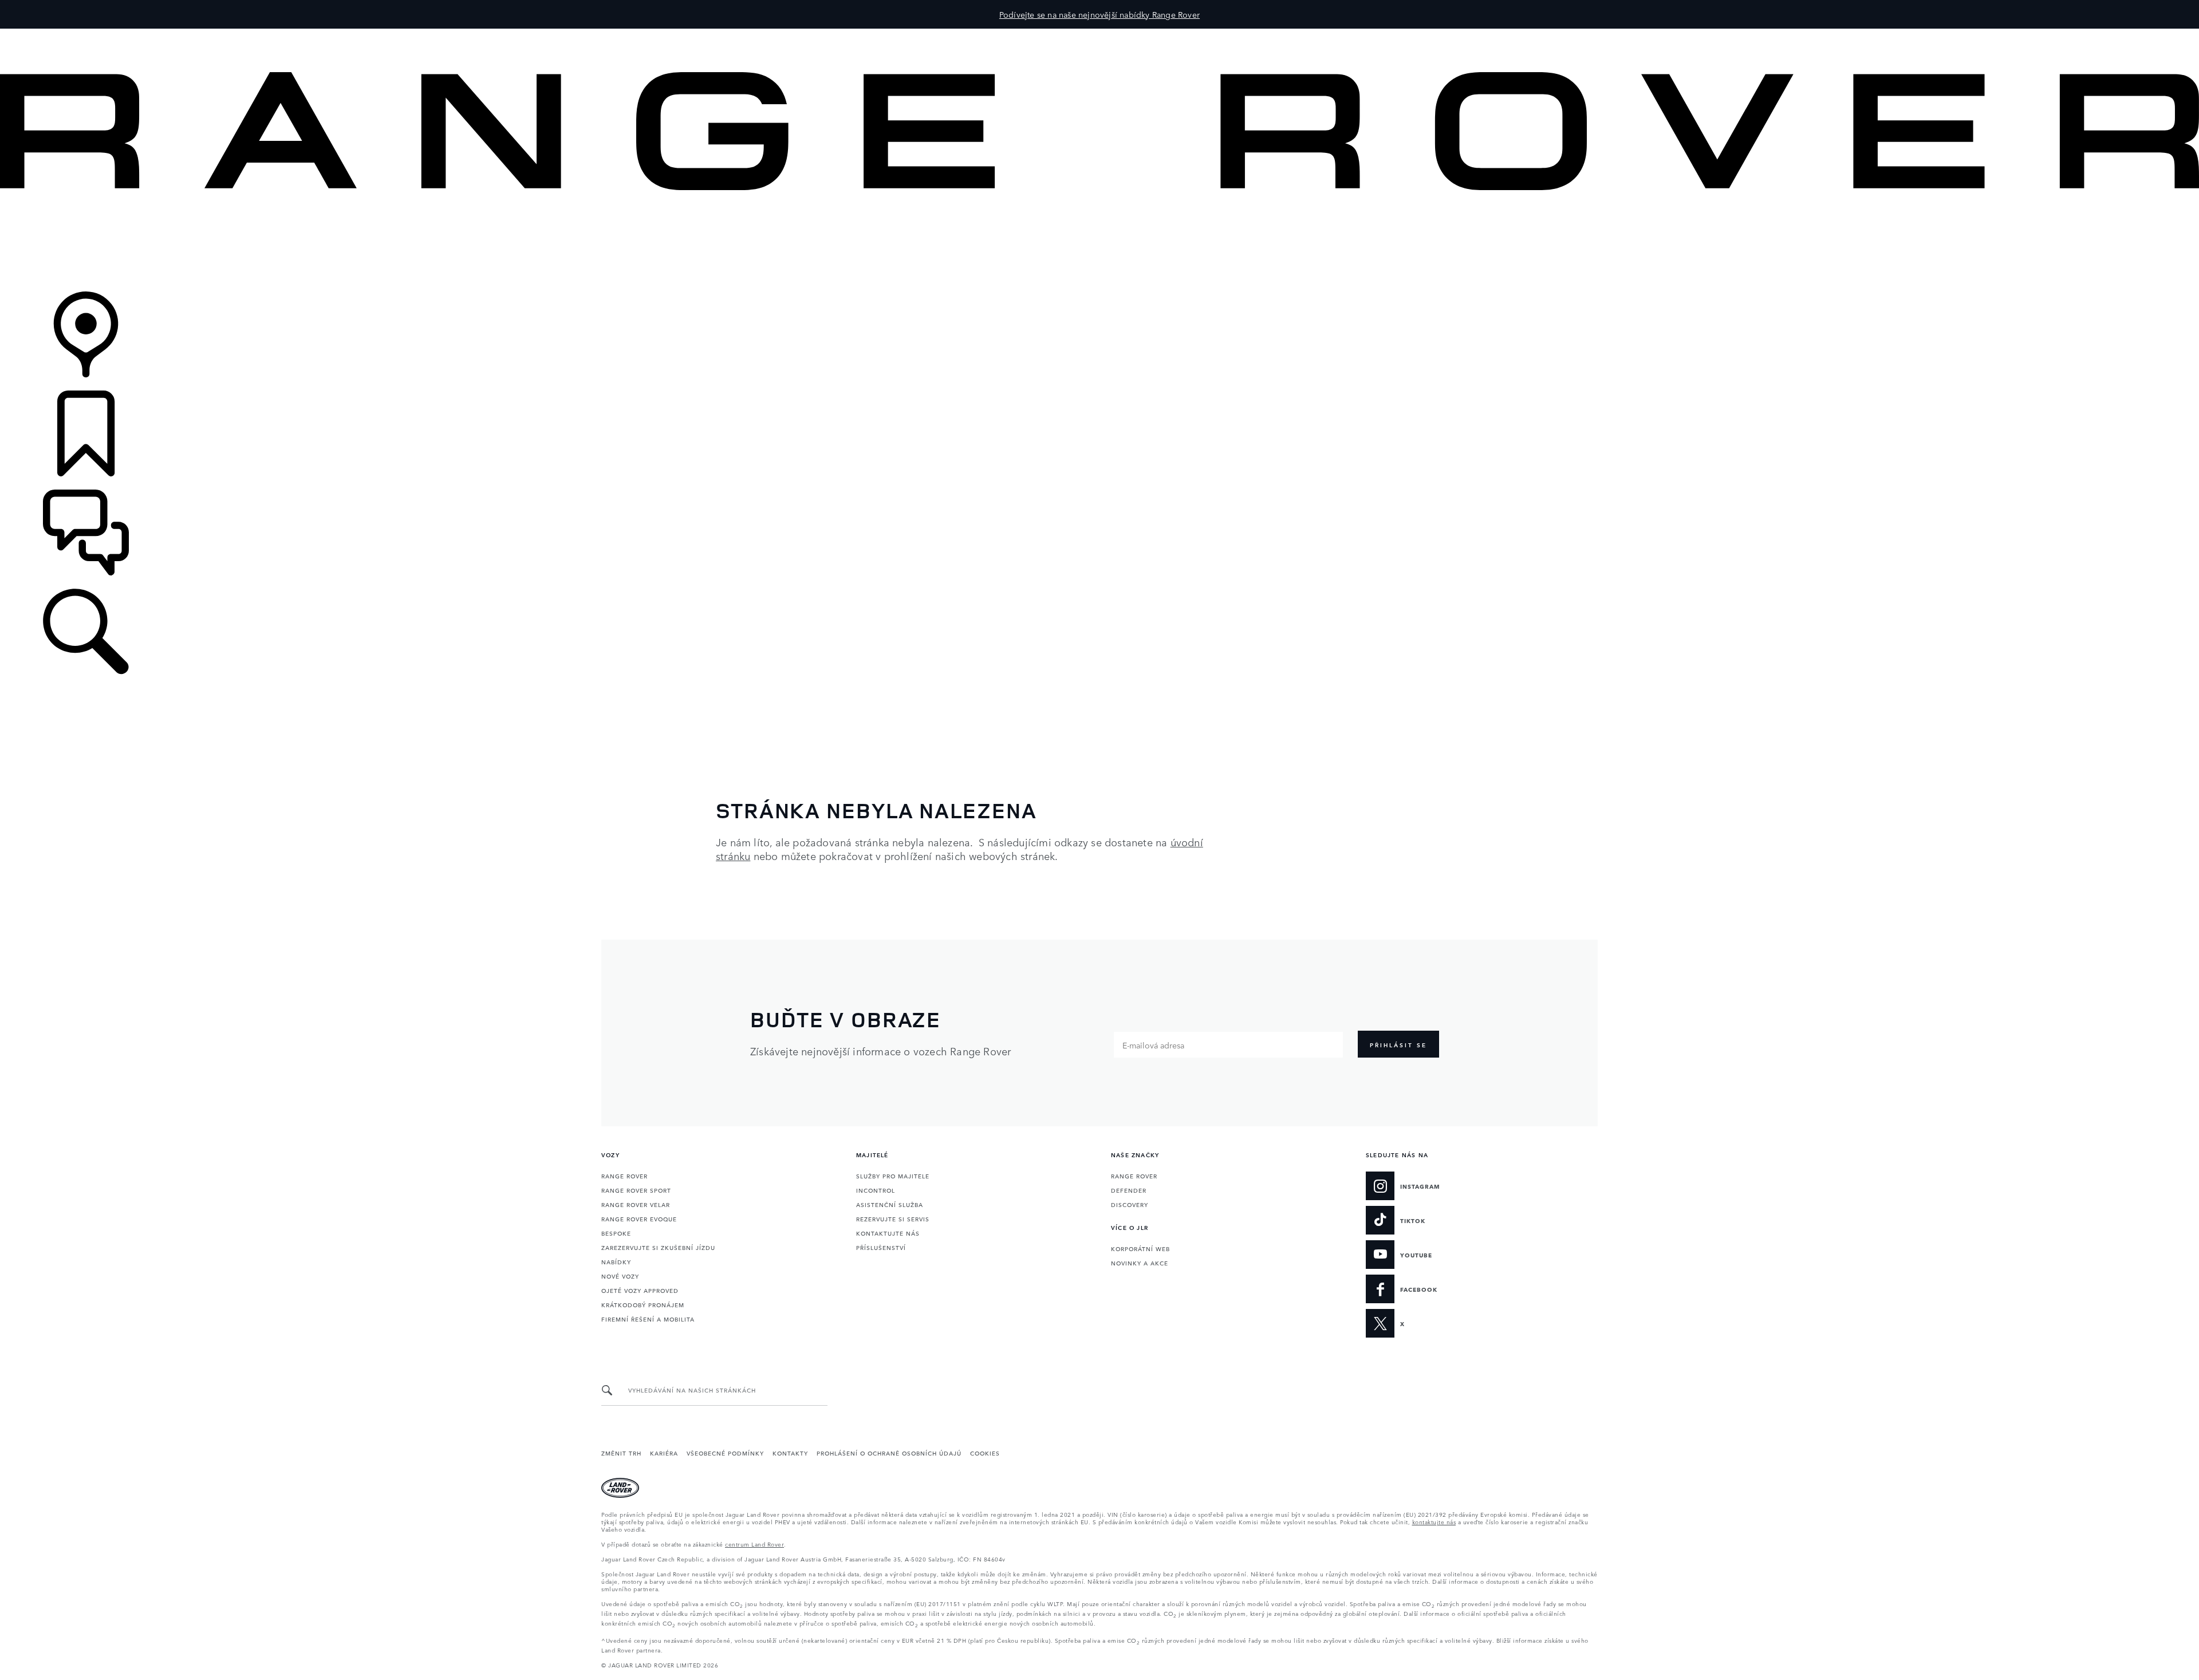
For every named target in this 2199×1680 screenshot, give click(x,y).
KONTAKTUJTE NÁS (888, 1233)
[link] (1099, 242)
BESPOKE (616, 1233)
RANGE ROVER (624, 1176)
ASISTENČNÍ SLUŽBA (890, 1204)
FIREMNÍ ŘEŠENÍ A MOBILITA (648, 1319)
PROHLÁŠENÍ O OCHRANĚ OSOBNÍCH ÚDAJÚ (889, 1453)
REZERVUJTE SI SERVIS (893, 1218)
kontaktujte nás (1434, 1521)
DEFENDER (1129, 1190)
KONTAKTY (790, 1453)
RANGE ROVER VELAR (636, 1204)
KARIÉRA (664, 1453)
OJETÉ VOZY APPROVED (640, 1290)
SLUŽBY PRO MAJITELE (893, 1176)
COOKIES (985, 1453)
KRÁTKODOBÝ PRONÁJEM (643, 1304)
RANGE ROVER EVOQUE (639, 1218)
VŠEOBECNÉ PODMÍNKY (725, 1453)
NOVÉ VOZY (620, 1276)
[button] (1099, 34)
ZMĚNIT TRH (621, 1453)
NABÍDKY (616, 1261)
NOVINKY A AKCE (1140, 1263)
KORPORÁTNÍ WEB (1140, 1248)
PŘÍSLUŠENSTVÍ (881, 1247)
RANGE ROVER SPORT (636, 1190)
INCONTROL (876, 1190)
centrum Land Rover (754, 1544)
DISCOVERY (1130, 1204)
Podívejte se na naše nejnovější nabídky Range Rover (1099, 14)
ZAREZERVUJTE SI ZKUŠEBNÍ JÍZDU (658, 1247)
